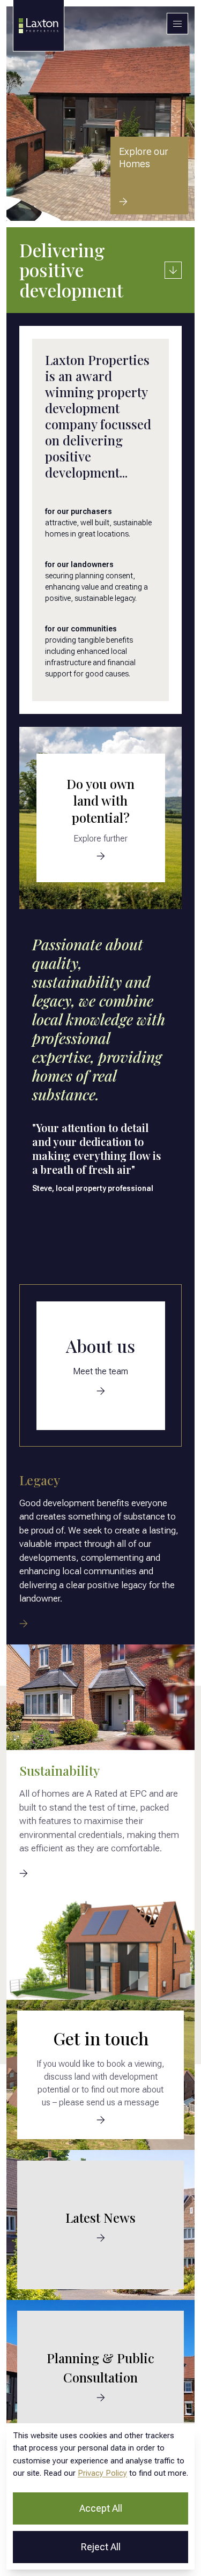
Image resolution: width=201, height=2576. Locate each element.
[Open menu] (177, 24)
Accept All (101, 2508)
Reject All (101, 2547)
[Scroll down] (173, 270)
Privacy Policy (102, 2473)
